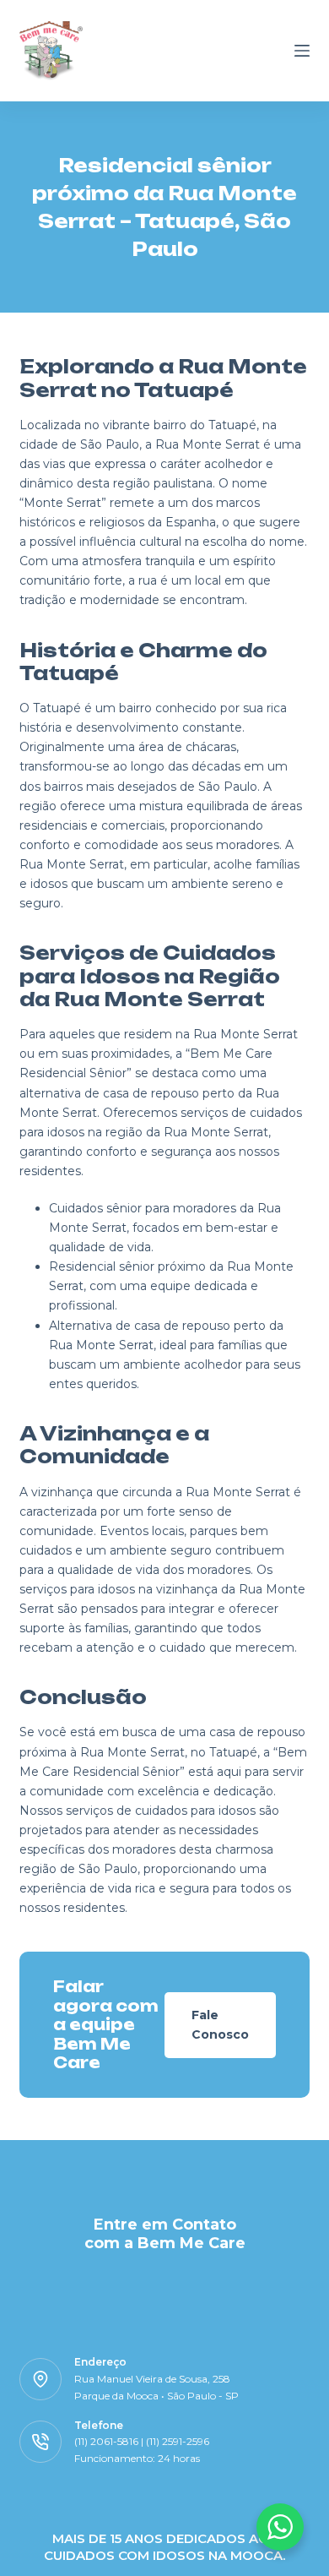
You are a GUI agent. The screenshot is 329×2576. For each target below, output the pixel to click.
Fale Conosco (220, 2025)
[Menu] (302, 51)
